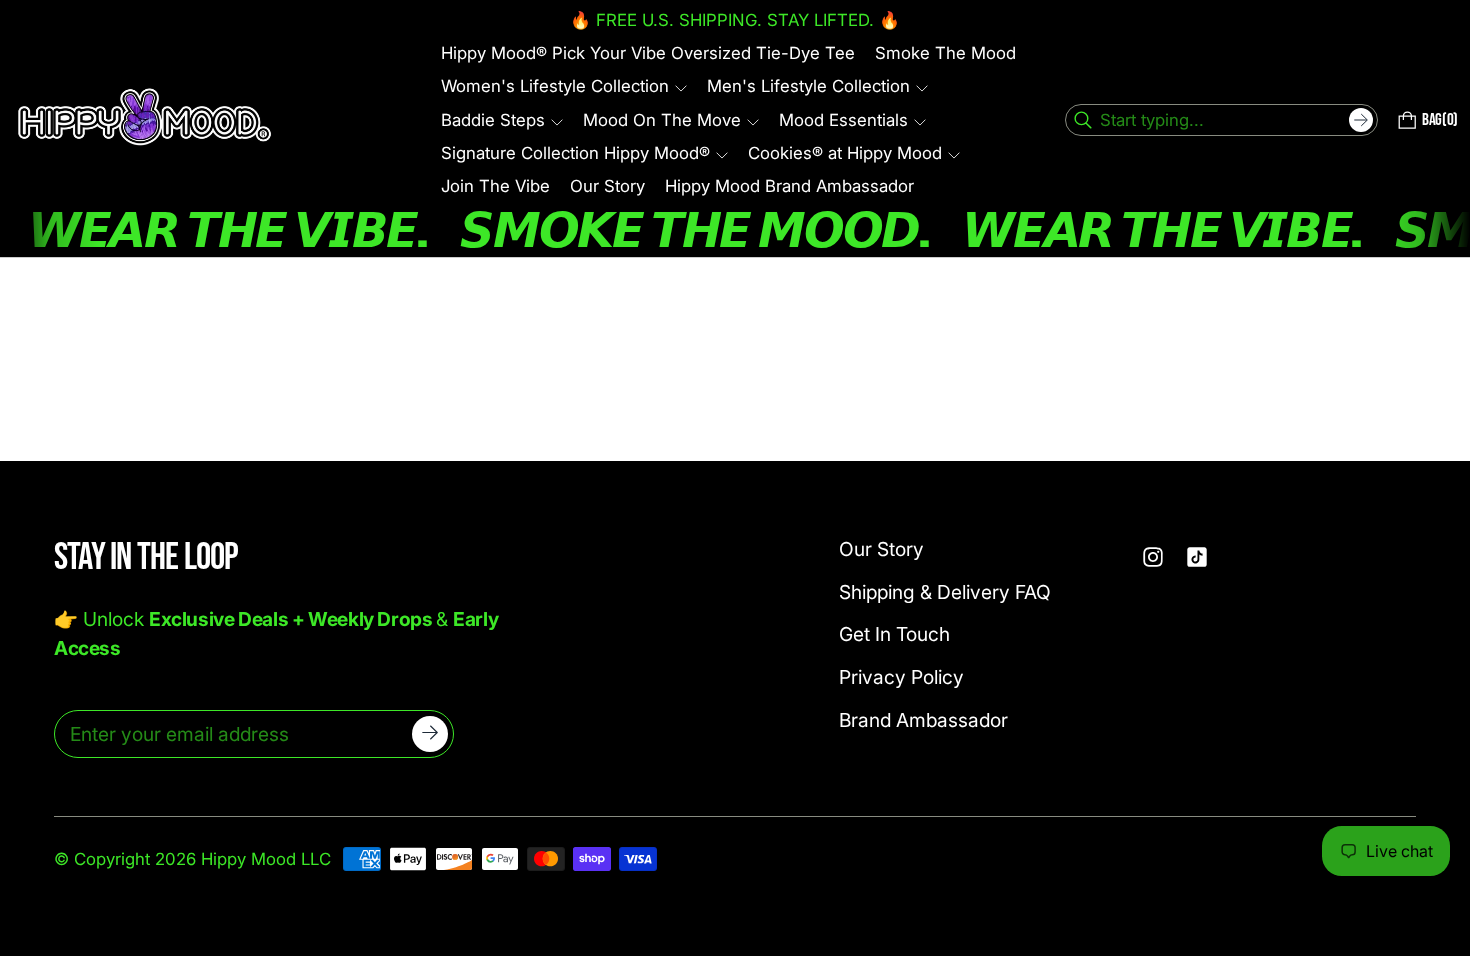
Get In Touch (894, 634)
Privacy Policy (901, 677)
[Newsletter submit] (430, 734)
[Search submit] (1361, 120)
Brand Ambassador (923, 720)
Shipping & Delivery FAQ (945, 592)
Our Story (881, 549)
